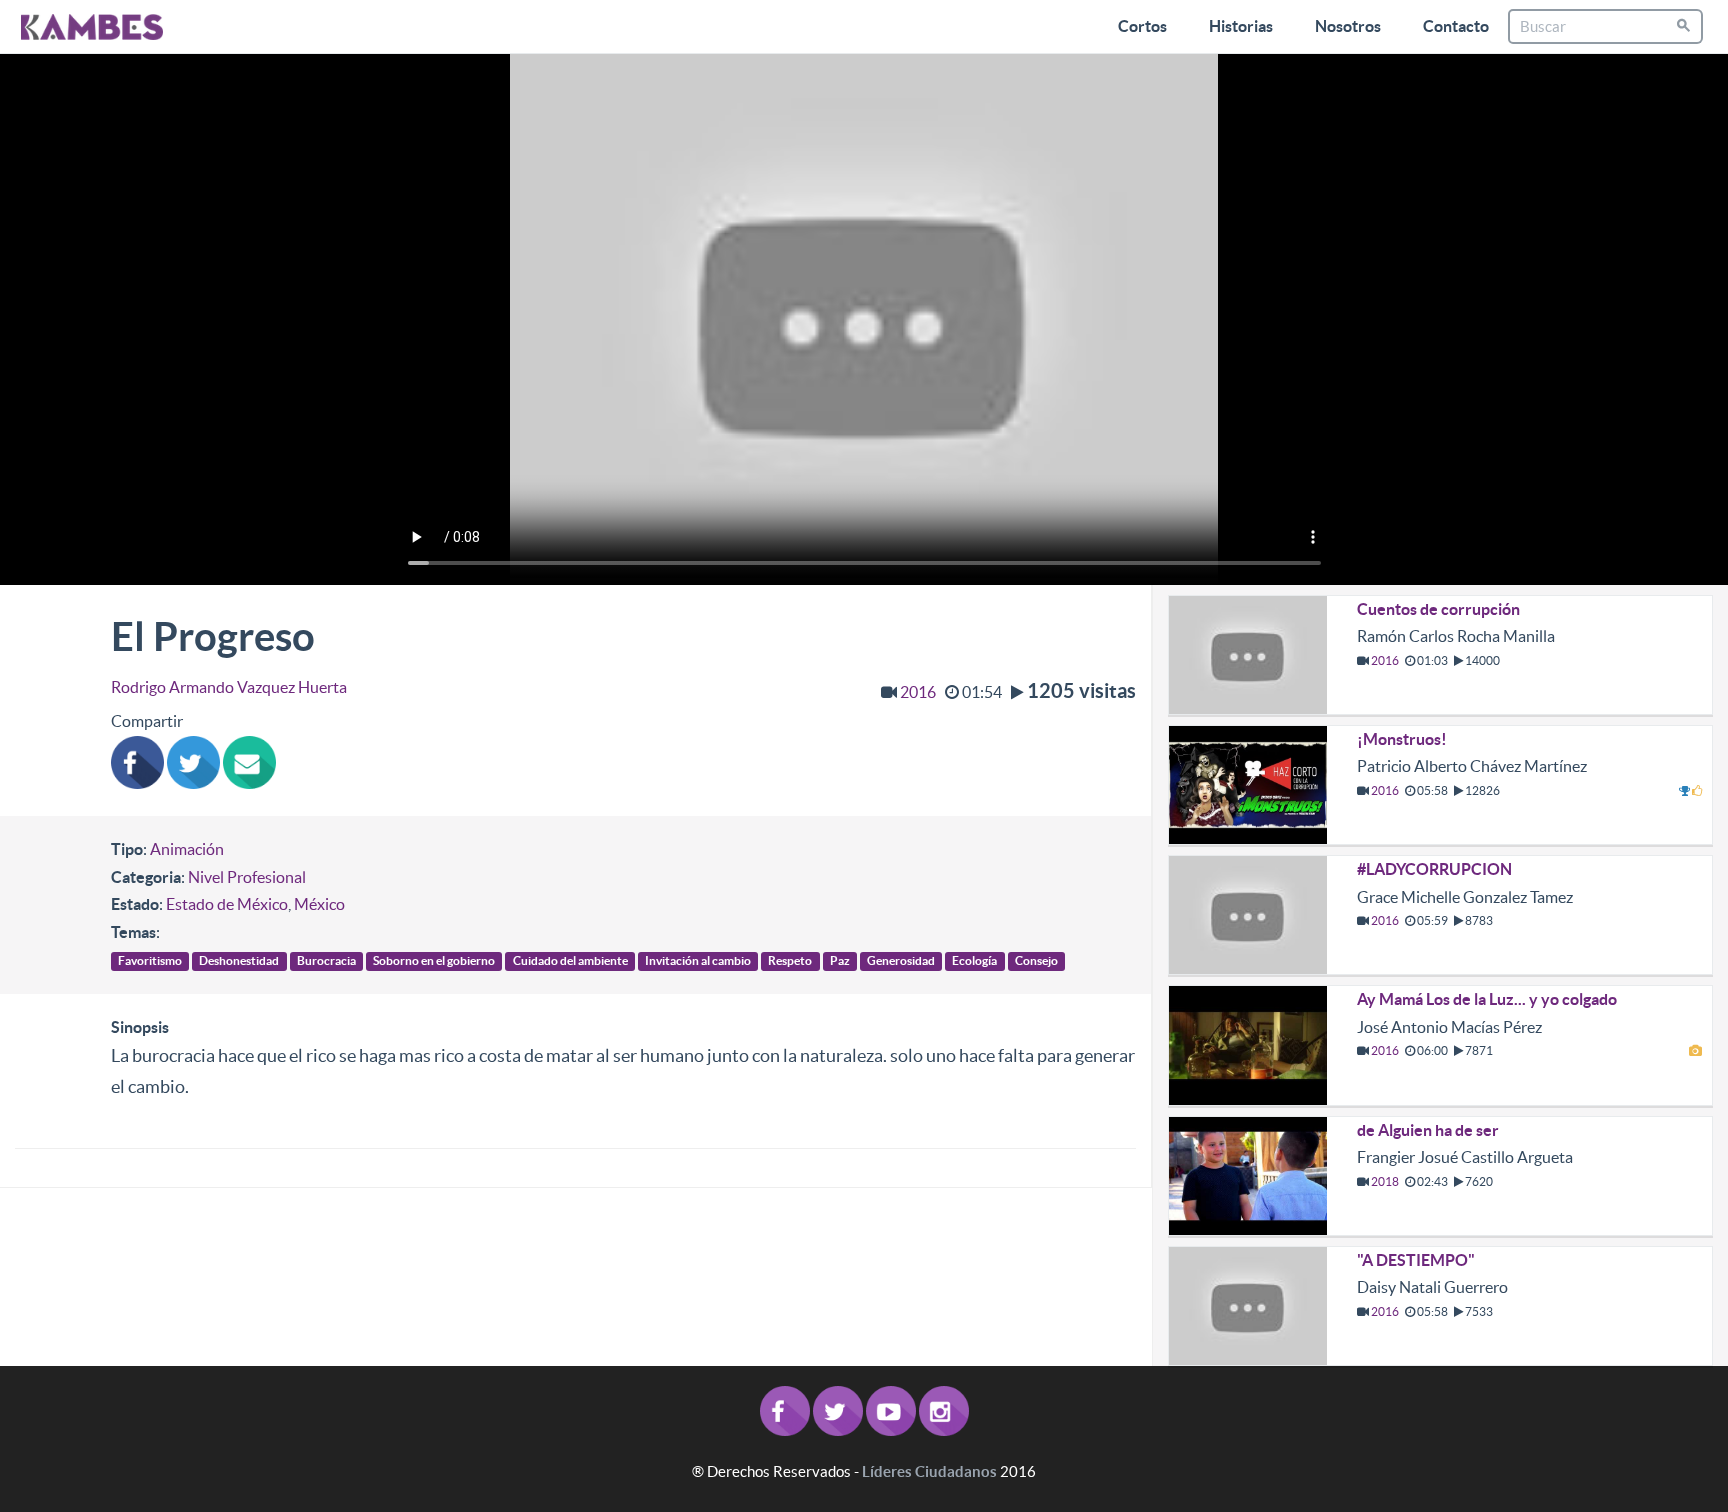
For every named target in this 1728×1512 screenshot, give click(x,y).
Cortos (1142, 26)
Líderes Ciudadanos (929, 1471)
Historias (1241, 26)
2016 (918, 692)
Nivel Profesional (247, 877)
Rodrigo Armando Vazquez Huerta (229, 687)
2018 (1385, 1181)
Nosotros (1348, 26)
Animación (187, 849)
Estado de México (227, 904)
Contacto (1456, 26)
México (319, 904)
